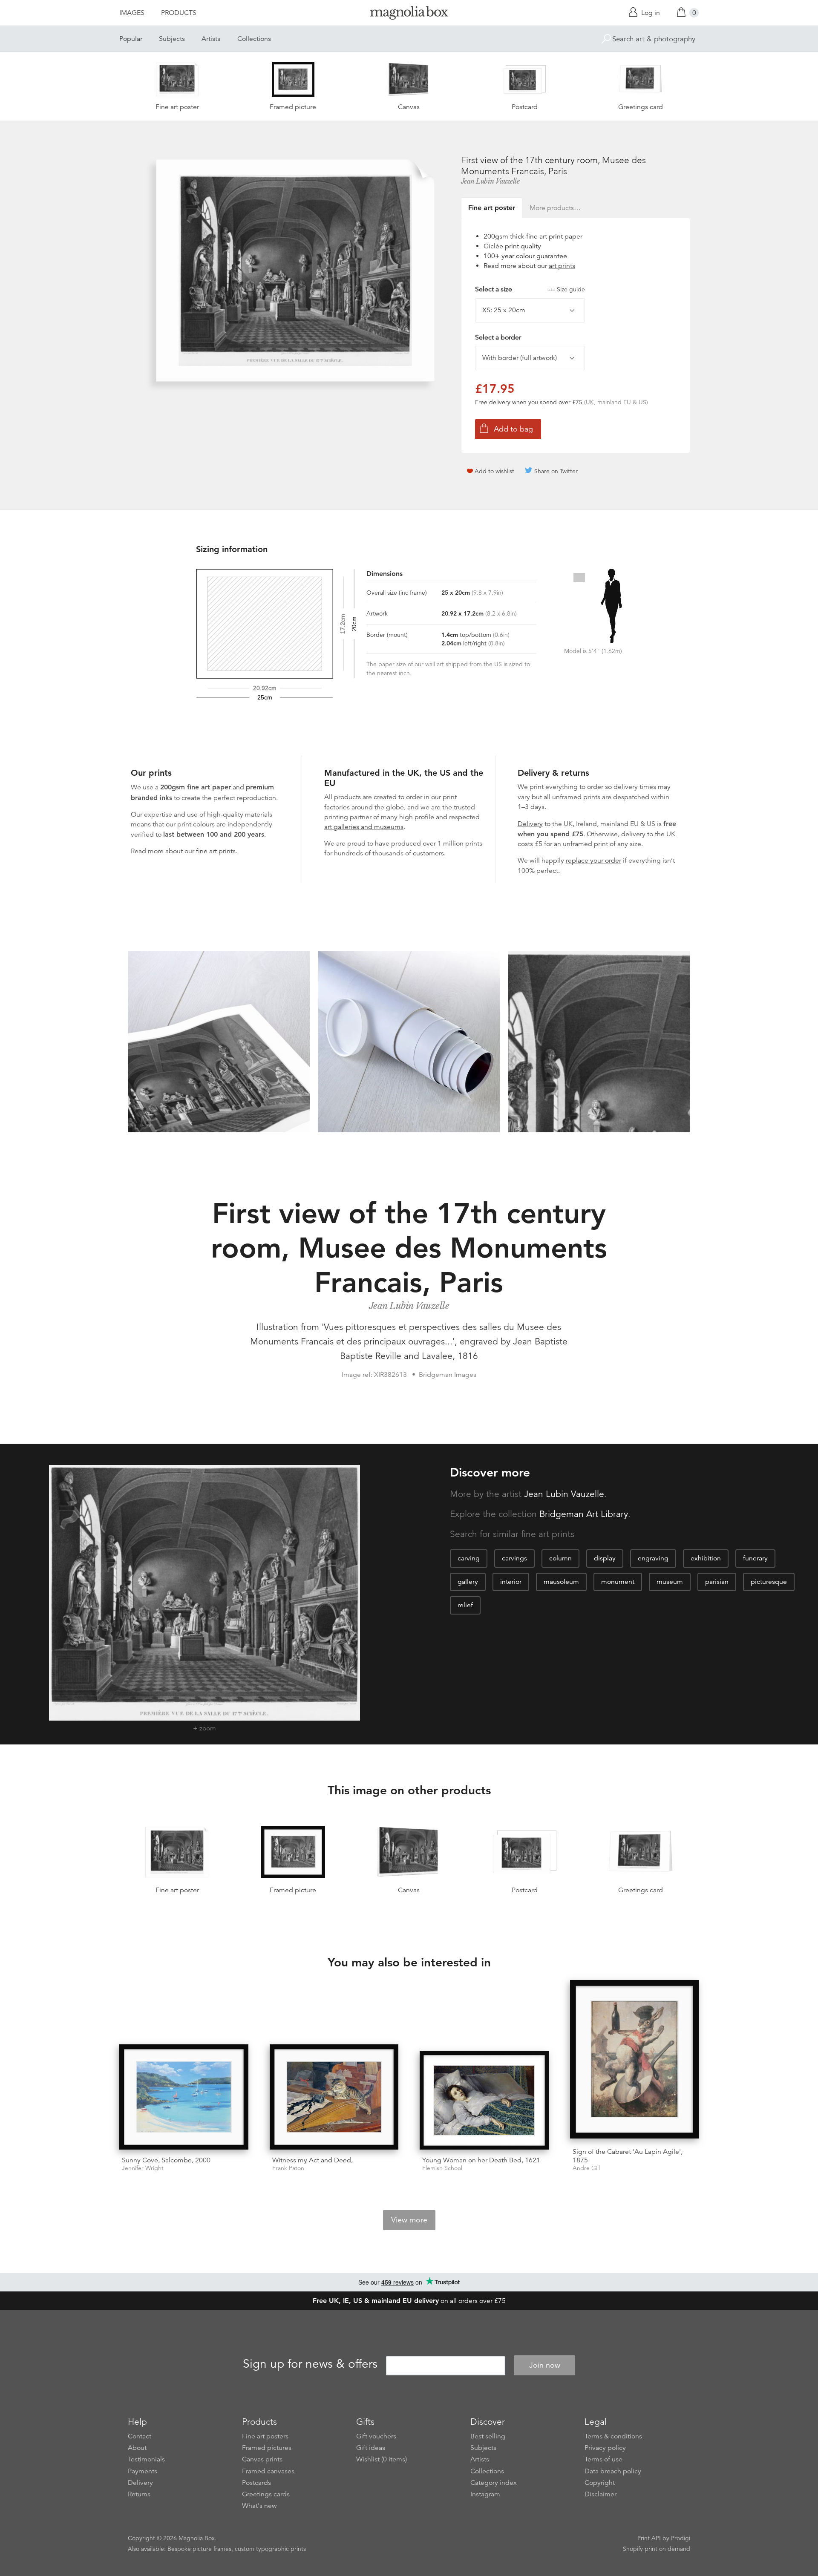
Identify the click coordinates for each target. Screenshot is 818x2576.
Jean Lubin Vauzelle (490, 181)
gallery (468, 1582)
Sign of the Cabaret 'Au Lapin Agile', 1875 (628, 2156)
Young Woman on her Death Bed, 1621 (481, 2160)
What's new (259, 2506)
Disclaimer (601, 2494)
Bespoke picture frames (199, 2549)
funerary (755, 1558)
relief (465, 1605)
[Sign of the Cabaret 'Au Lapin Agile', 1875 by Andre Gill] (635, 2061)
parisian (717, 1582)
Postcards (256, 2483)
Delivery (530, 824)
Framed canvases (268, 2471)
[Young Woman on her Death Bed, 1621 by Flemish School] (484, 2100)
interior (511, 1582)
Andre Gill (586, 2168)
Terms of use (603, 2459)
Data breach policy (613, 2471)
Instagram (485, 2494)
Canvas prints (262, 2459)
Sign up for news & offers (310, 2364)
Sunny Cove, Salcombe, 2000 (166, 2160)
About (137, 2448)
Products (179, 13)
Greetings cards (266, 2494)
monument (618, 1582)
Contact (140, 2436)
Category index (494, 2483)
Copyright (600, 2483)
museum (670, 1582)
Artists (211, 39)
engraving (653, 1558)
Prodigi (681, 2538)
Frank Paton (288, 2168)
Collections (254, 39)
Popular (131, 39)
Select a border (498, 337)
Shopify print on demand (657, 2549)
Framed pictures (267, 2448)
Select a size (530, 289)
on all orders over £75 (409, 2301)
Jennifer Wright (143, 2168)
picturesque (769, 1582)
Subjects (172, 39)
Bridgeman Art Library (584, 1514)
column (560, 1558)
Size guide (571, 289)
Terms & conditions (613, 2436)
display (605, 1558)
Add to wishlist (494, 471)
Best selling (488, 2436)
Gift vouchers (376, 2436)
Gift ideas (371, 2448)
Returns (139, 2494)
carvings (514, 1558)
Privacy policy (605, 2448)
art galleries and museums (364, 827)
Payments (143, 2471)
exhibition (706, 1558)
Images (132, 13)
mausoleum (561, 1582)
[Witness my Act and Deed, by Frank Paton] (334, 2097)
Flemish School (442, 2168)
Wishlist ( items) (382, 2459)
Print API (649, 2538)
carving (469, 1558)
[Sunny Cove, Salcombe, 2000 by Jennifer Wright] (184, 2097)
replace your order (593, 861)
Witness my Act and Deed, (313, 2160)
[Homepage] (409, 14)
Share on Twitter (556, 471)
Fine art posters (265, 2436)
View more (409, 2220)
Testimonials (146, 2459)
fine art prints (216, 851)
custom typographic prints (270, 2549)
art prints (562, 266)
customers (428, 853)
